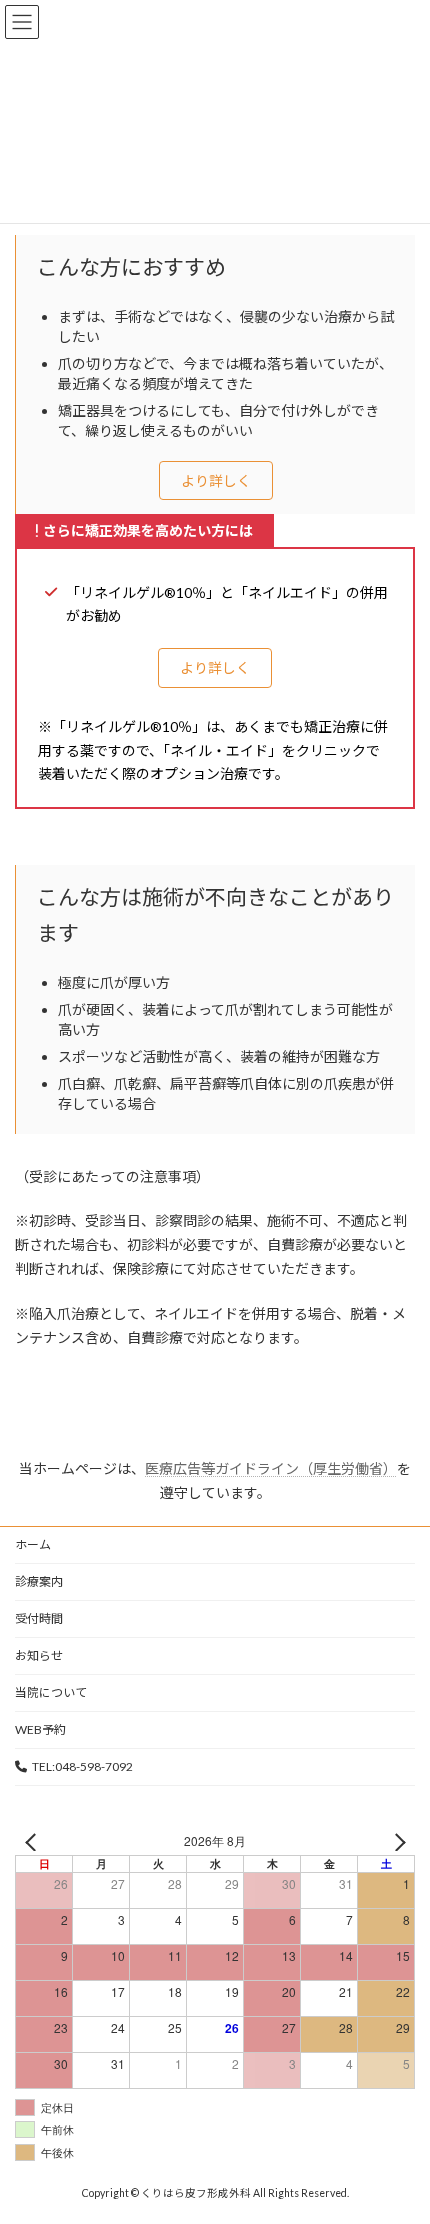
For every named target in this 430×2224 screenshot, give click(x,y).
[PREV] (34, 1841)
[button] (216, 481)
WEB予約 (40, 1729)
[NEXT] (396, 1841)
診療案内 (39, 1581)
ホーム (33, 1544)
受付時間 (39, 1618)
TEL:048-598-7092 (82, 1766)
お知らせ (39, 1655)
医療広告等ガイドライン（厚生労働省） (271, 1468)
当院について (51, 1692)
